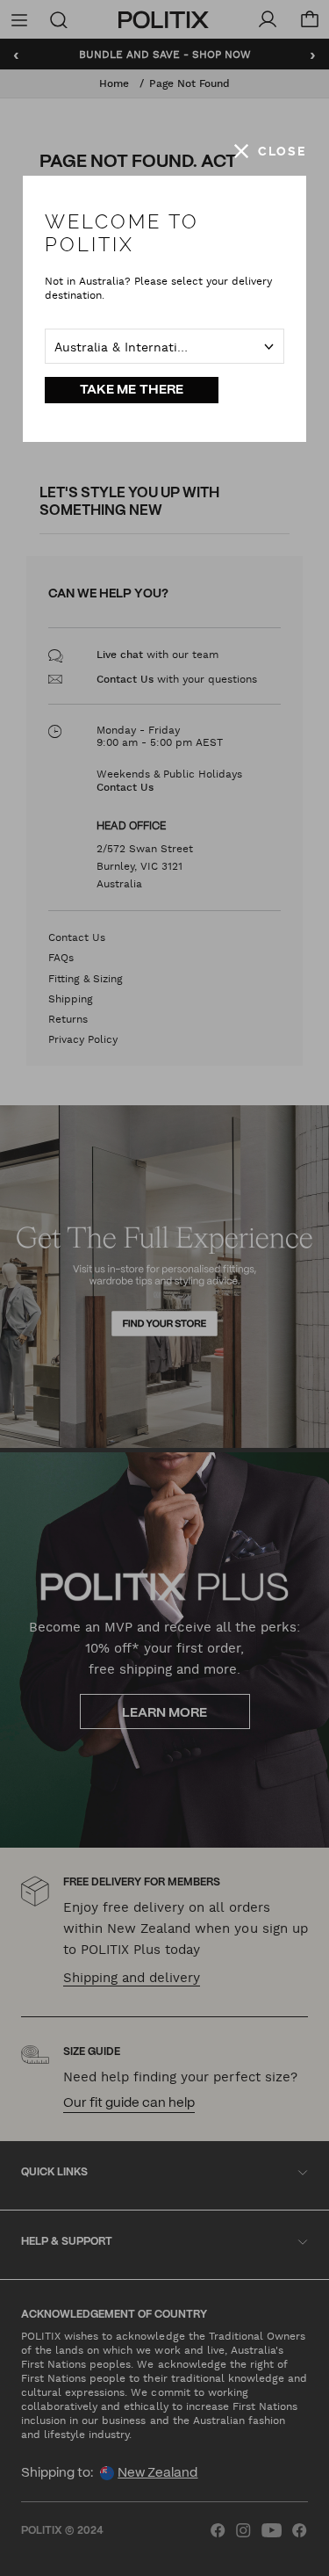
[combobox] (164, 346)
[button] (270, 151)
